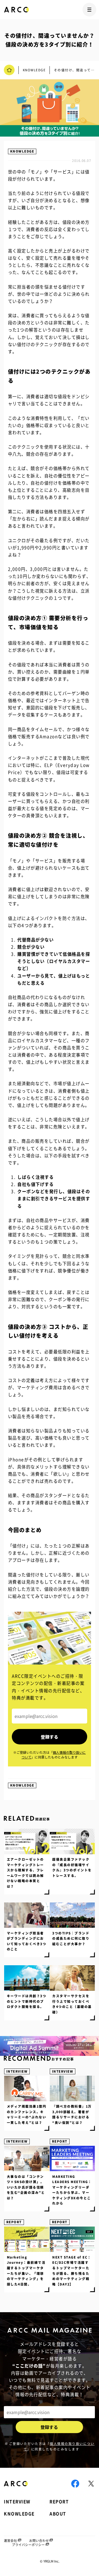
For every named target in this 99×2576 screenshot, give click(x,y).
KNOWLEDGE (22, 151)
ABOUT (58, 2514)
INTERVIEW (17, 2071)
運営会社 (10, 2541)
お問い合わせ (39, 2541)
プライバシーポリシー (28, 2545)
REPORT (60, 2141)
